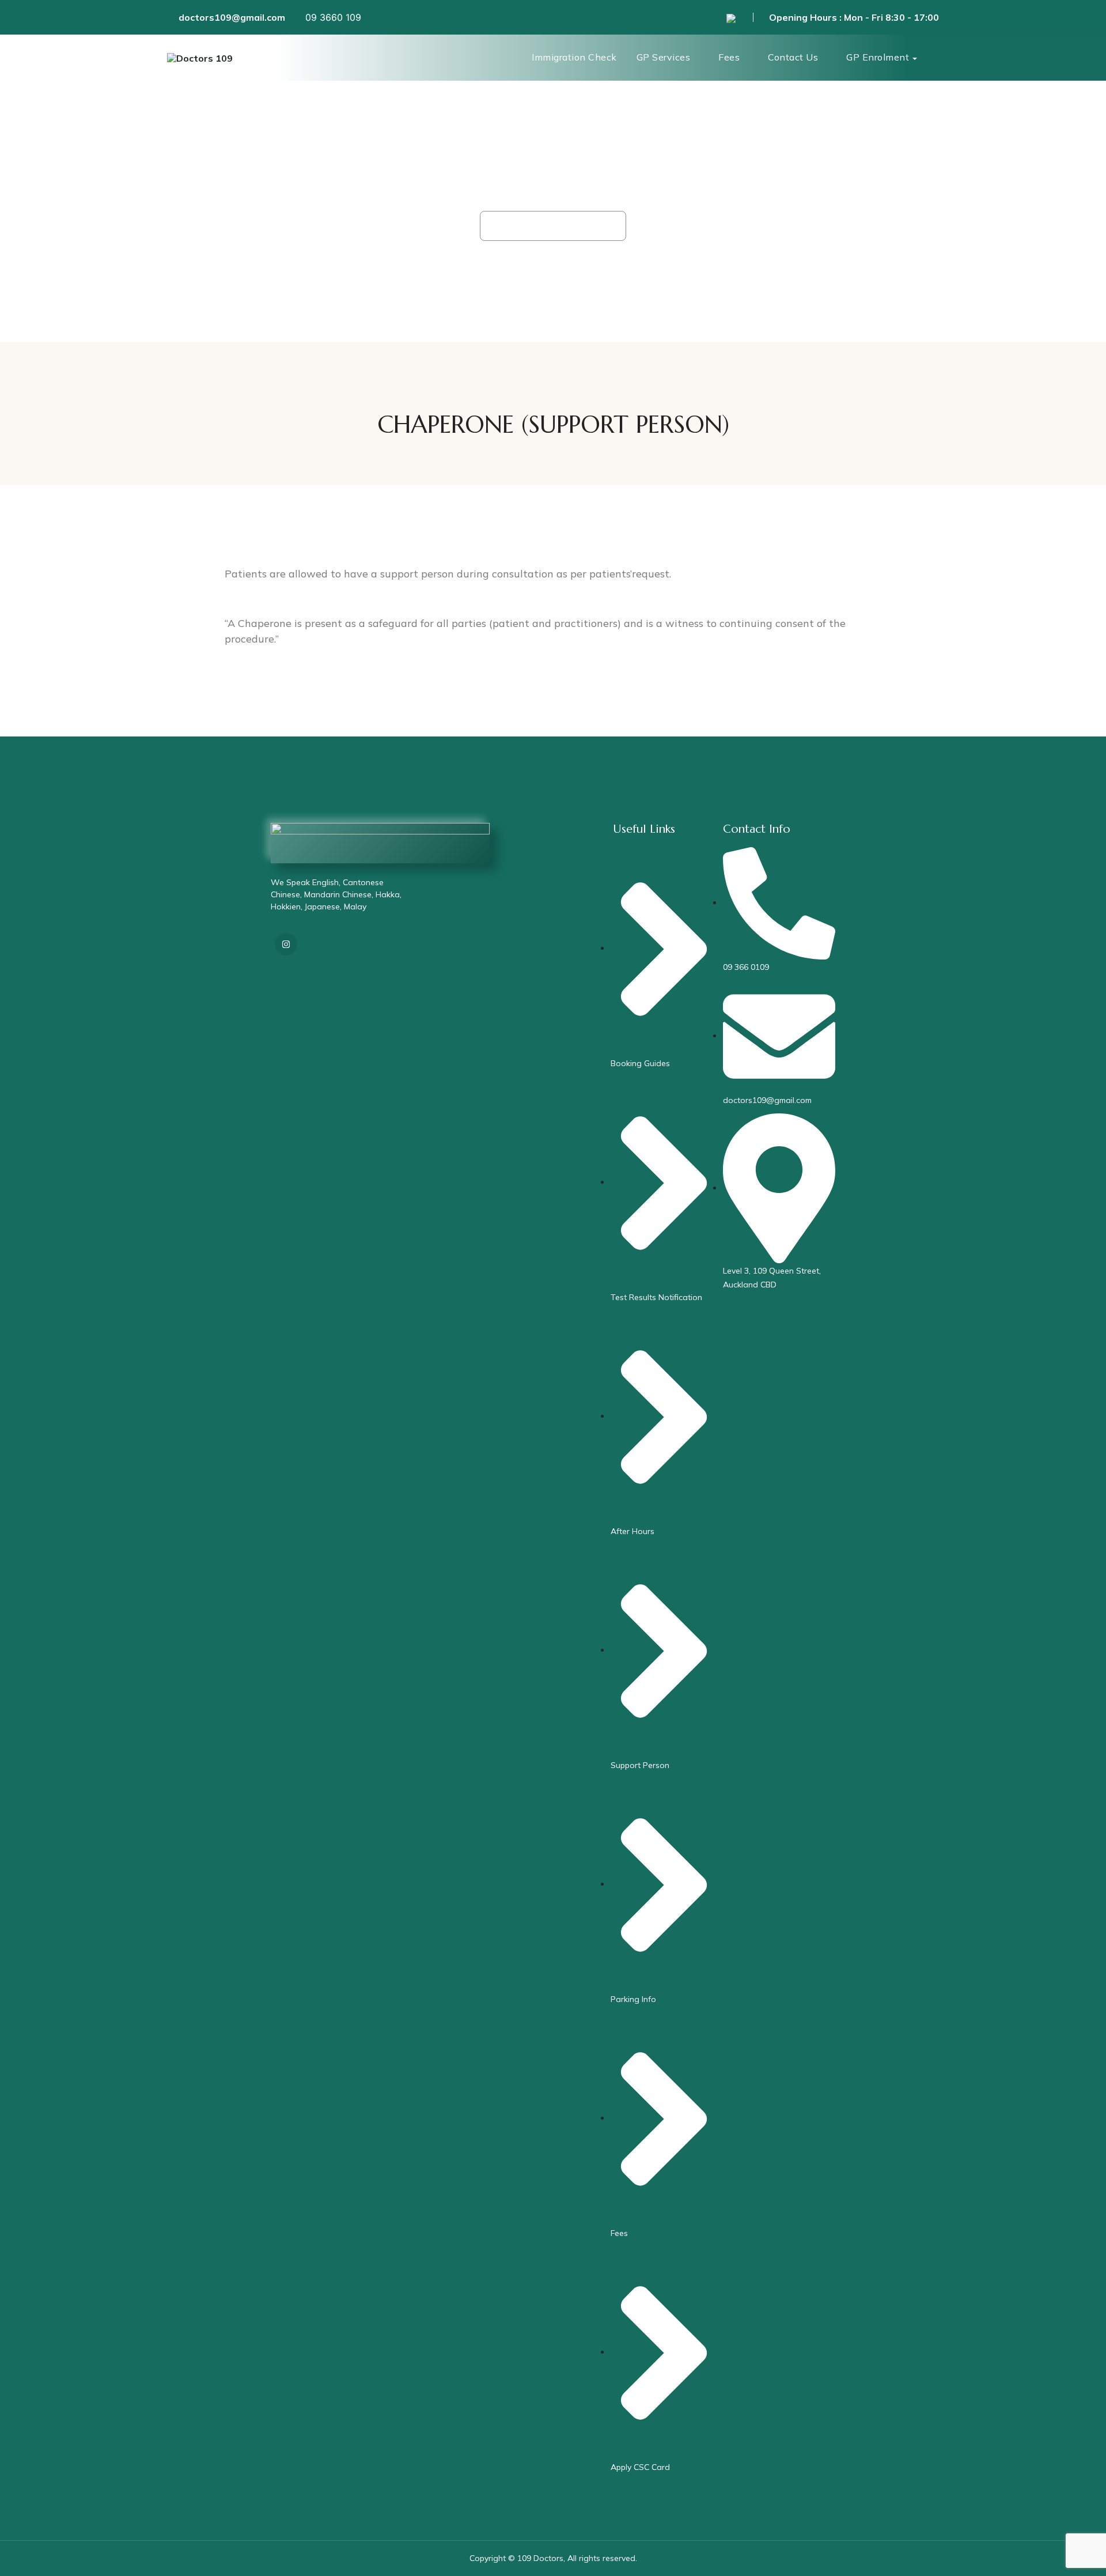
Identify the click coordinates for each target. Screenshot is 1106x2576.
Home (510, 226)
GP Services (664, 57)
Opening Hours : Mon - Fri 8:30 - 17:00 (854, 17)
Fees (729, 57)
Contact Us (793, 57)
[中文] (731, 17)
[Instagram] (286, 944)
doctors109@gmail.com (232, 17)
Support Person (575, 226)
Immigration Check (574, 57)
